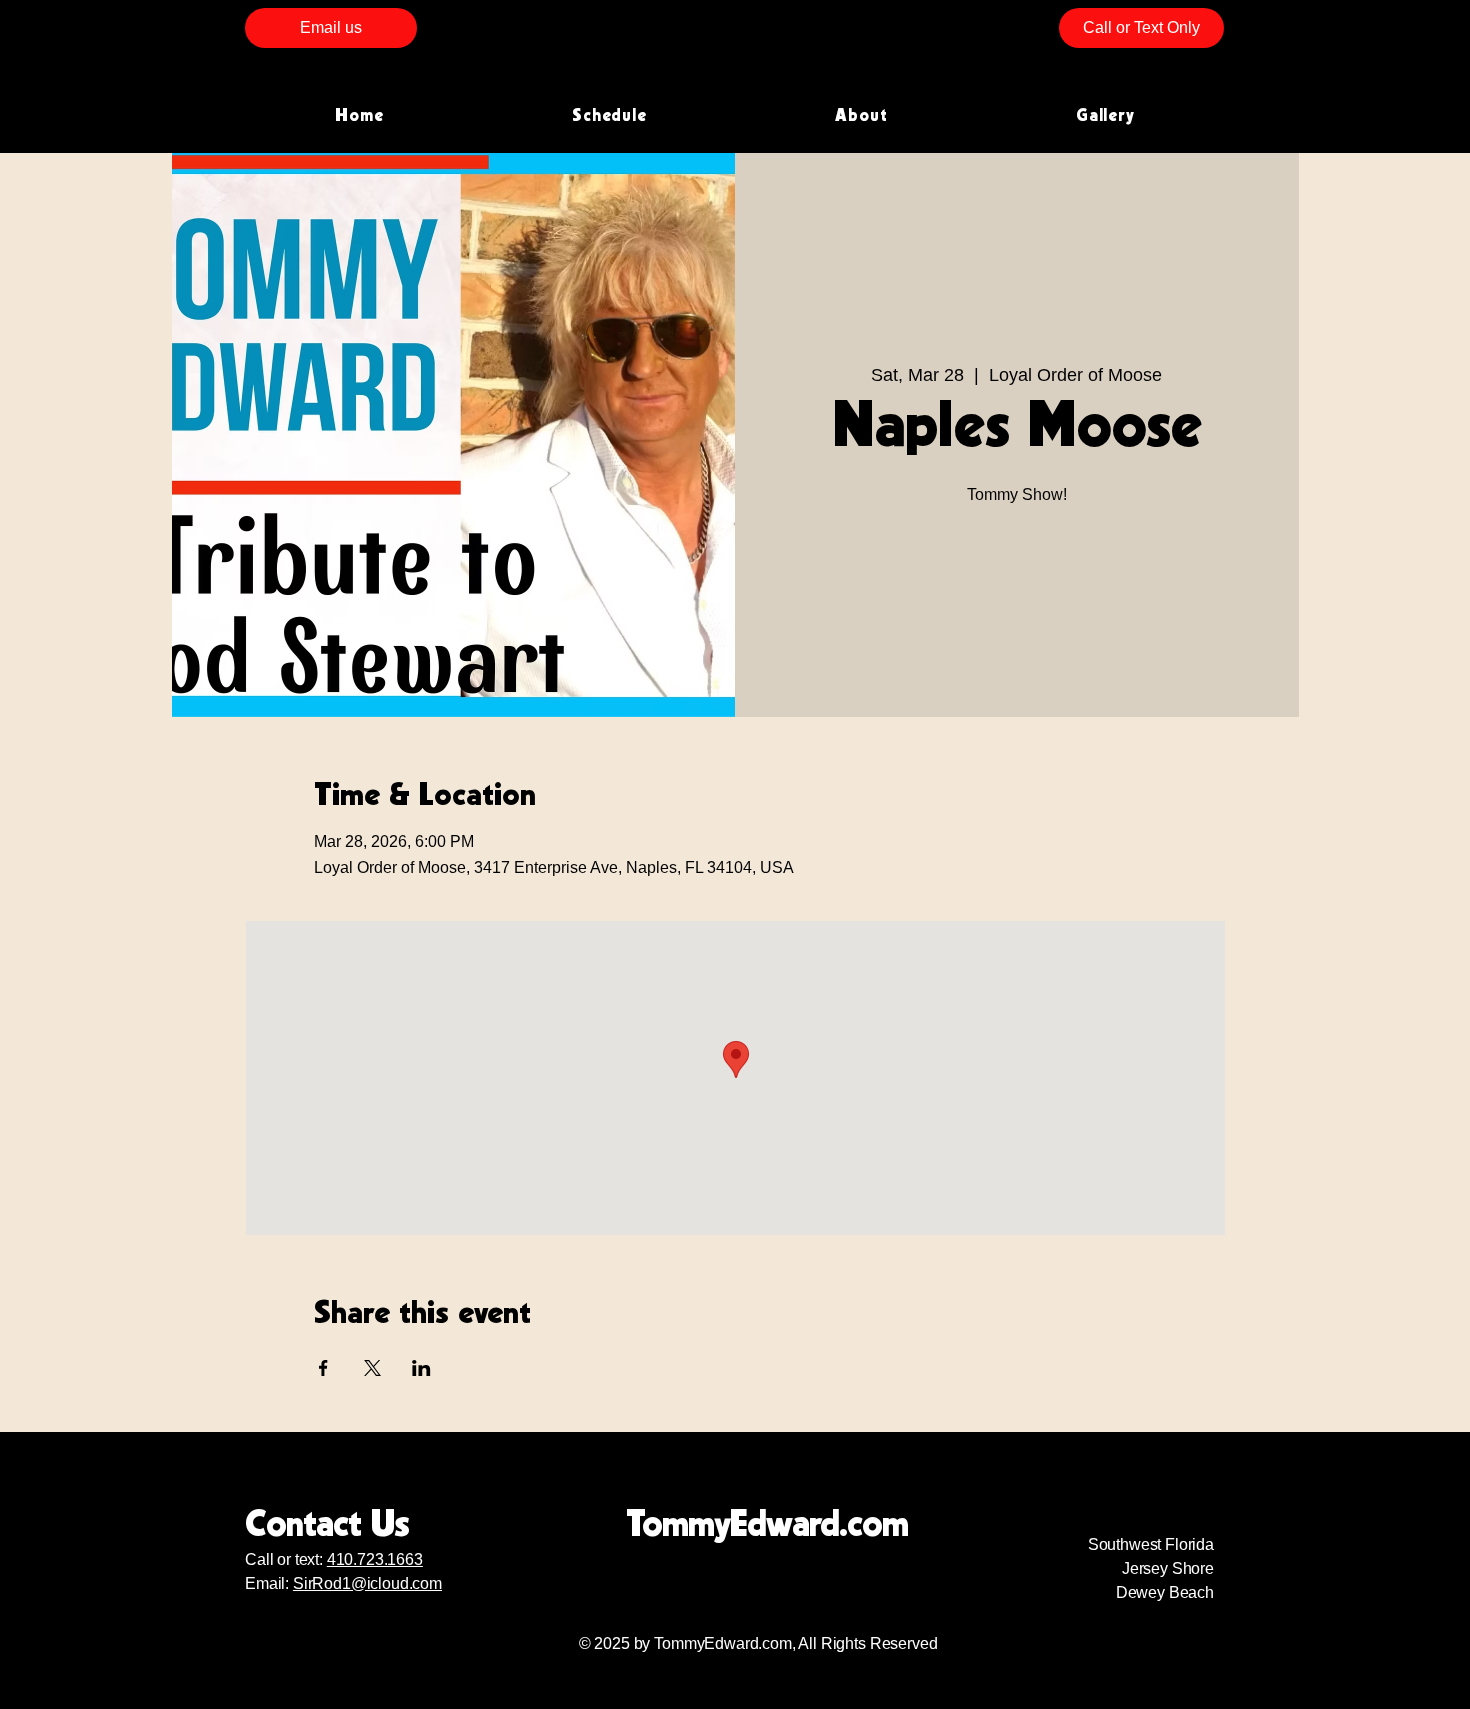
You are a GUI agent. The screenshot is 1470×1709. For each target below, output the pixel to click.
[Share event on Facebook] (323, 1368)
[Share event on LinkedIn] (421, 1368)
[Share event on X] (372, 1368)
